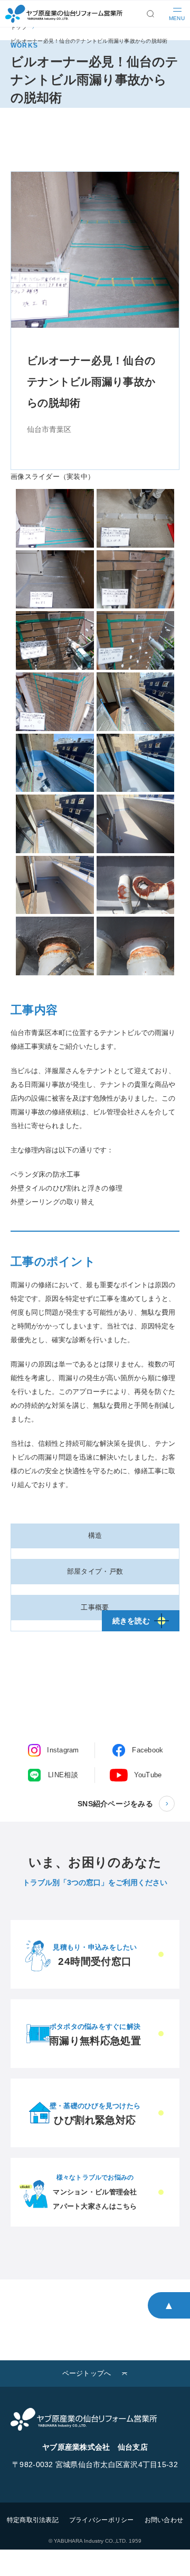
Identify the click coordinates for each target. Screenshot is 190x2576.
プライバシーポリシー (102, 2520)
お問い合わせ (164, 2520)
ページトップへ (87, 2373)
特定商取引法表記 (33, 2520)
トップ (19, 27)
